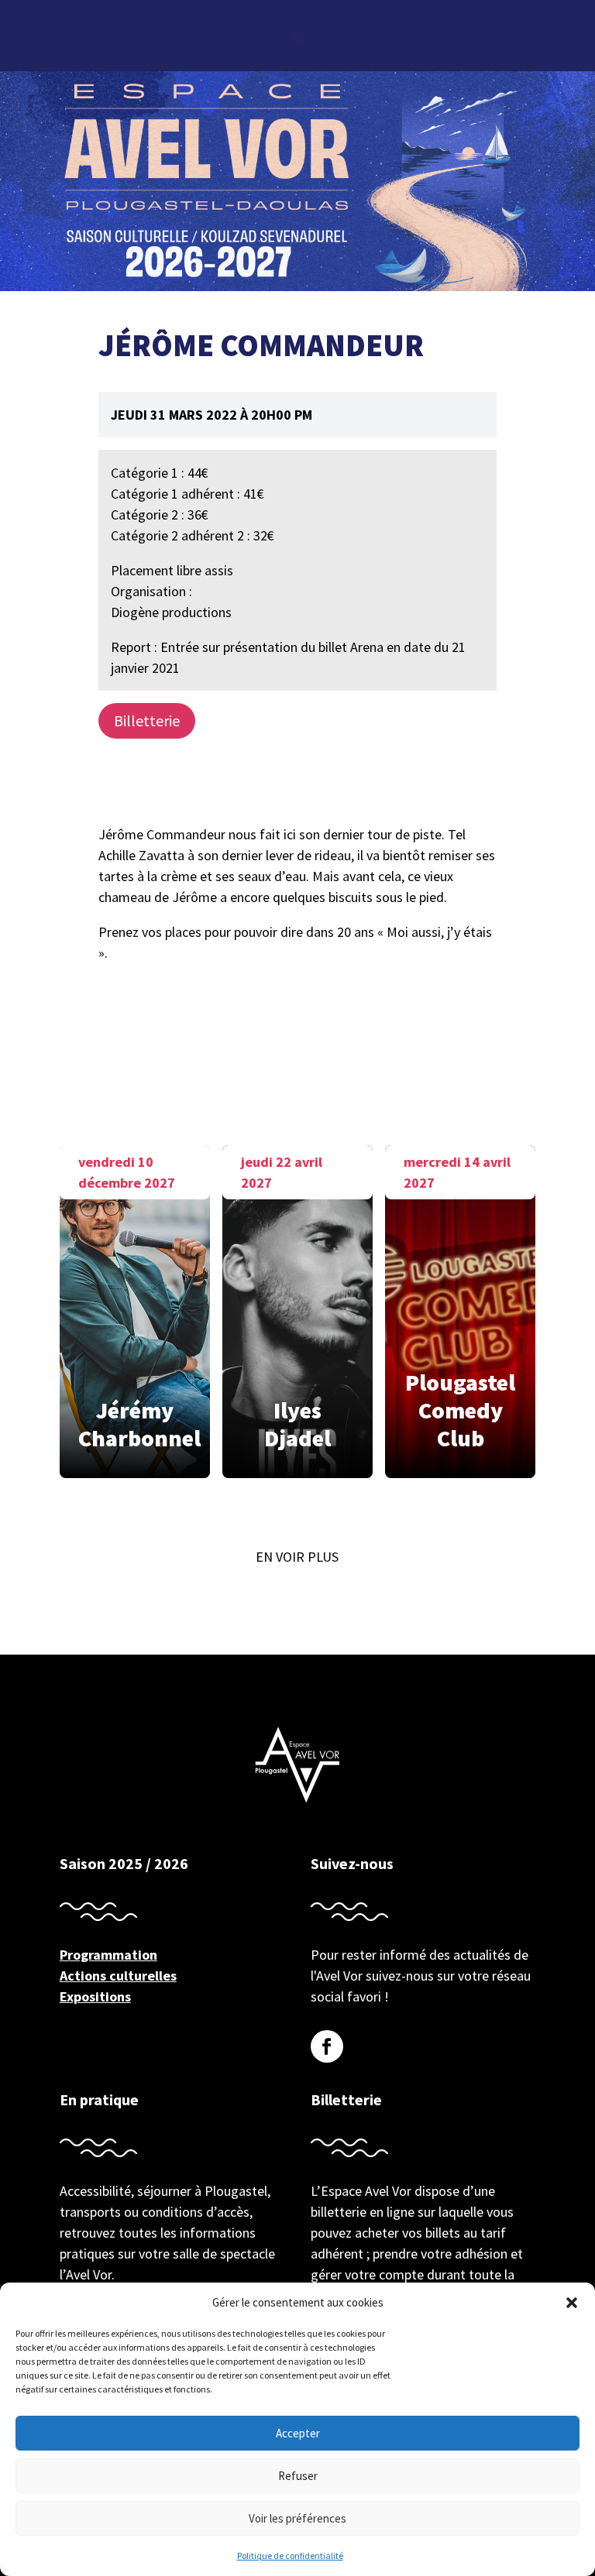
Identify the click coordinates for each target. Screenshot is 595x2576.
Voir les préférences (297, 2518)
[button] (572, 2303)
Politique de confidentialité (290, 2555)
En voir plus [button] (297, 1557)
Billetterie (147, 720)
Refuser (298, 2476)
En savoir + (135, 1304)
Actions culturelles (118, 1976)
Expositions (95, 1996)
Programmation (108, 1955)
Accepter (298, 2433)
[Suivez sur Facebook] (327, 2046)
